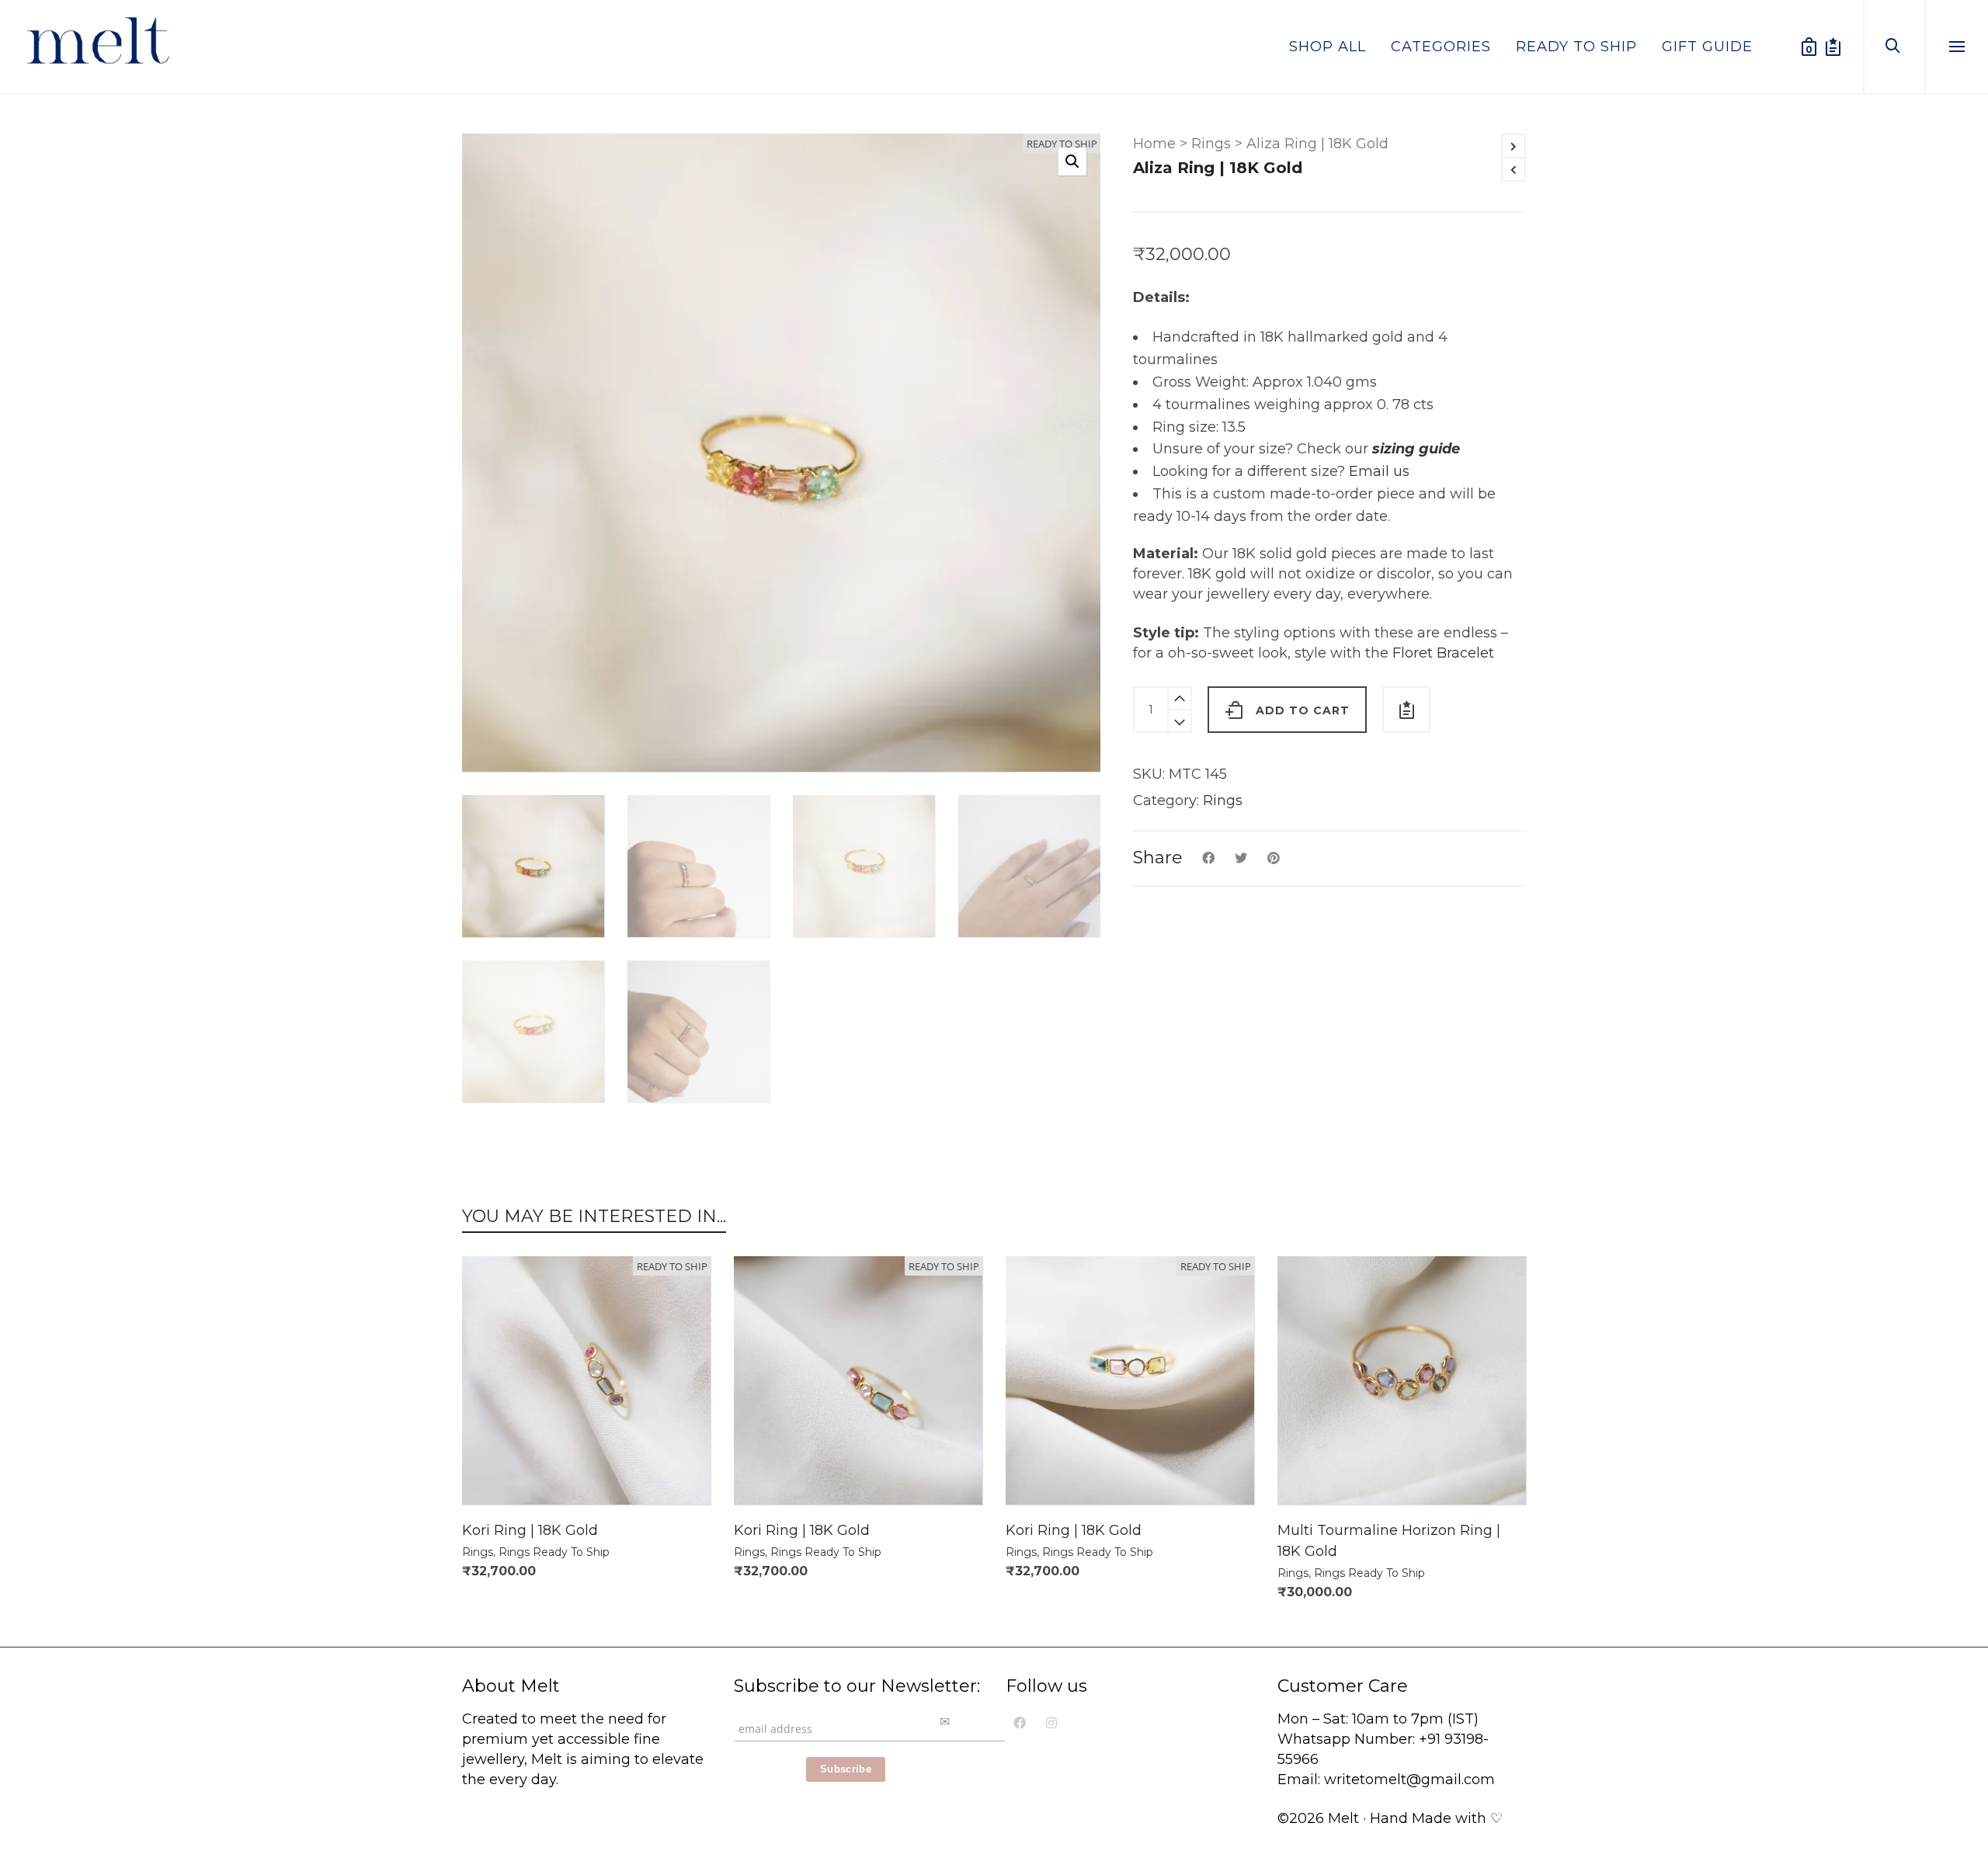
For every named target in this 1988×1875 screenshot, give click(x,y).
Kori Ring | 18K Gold (530, 1530)
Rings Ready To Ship (554, 1552)
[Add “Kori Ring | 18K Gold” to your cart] (498, 1469)
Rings (1211, 144)
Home (1154, 144)
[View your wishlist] (1833, 47)
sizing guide (1416, 449)
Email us (1379, 471)
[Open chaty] (1960, 1796)
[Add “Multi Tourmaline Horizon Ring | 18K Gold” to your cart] (1313, 1469)
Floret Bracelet (1443, 653)
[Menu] (1957, 47)
